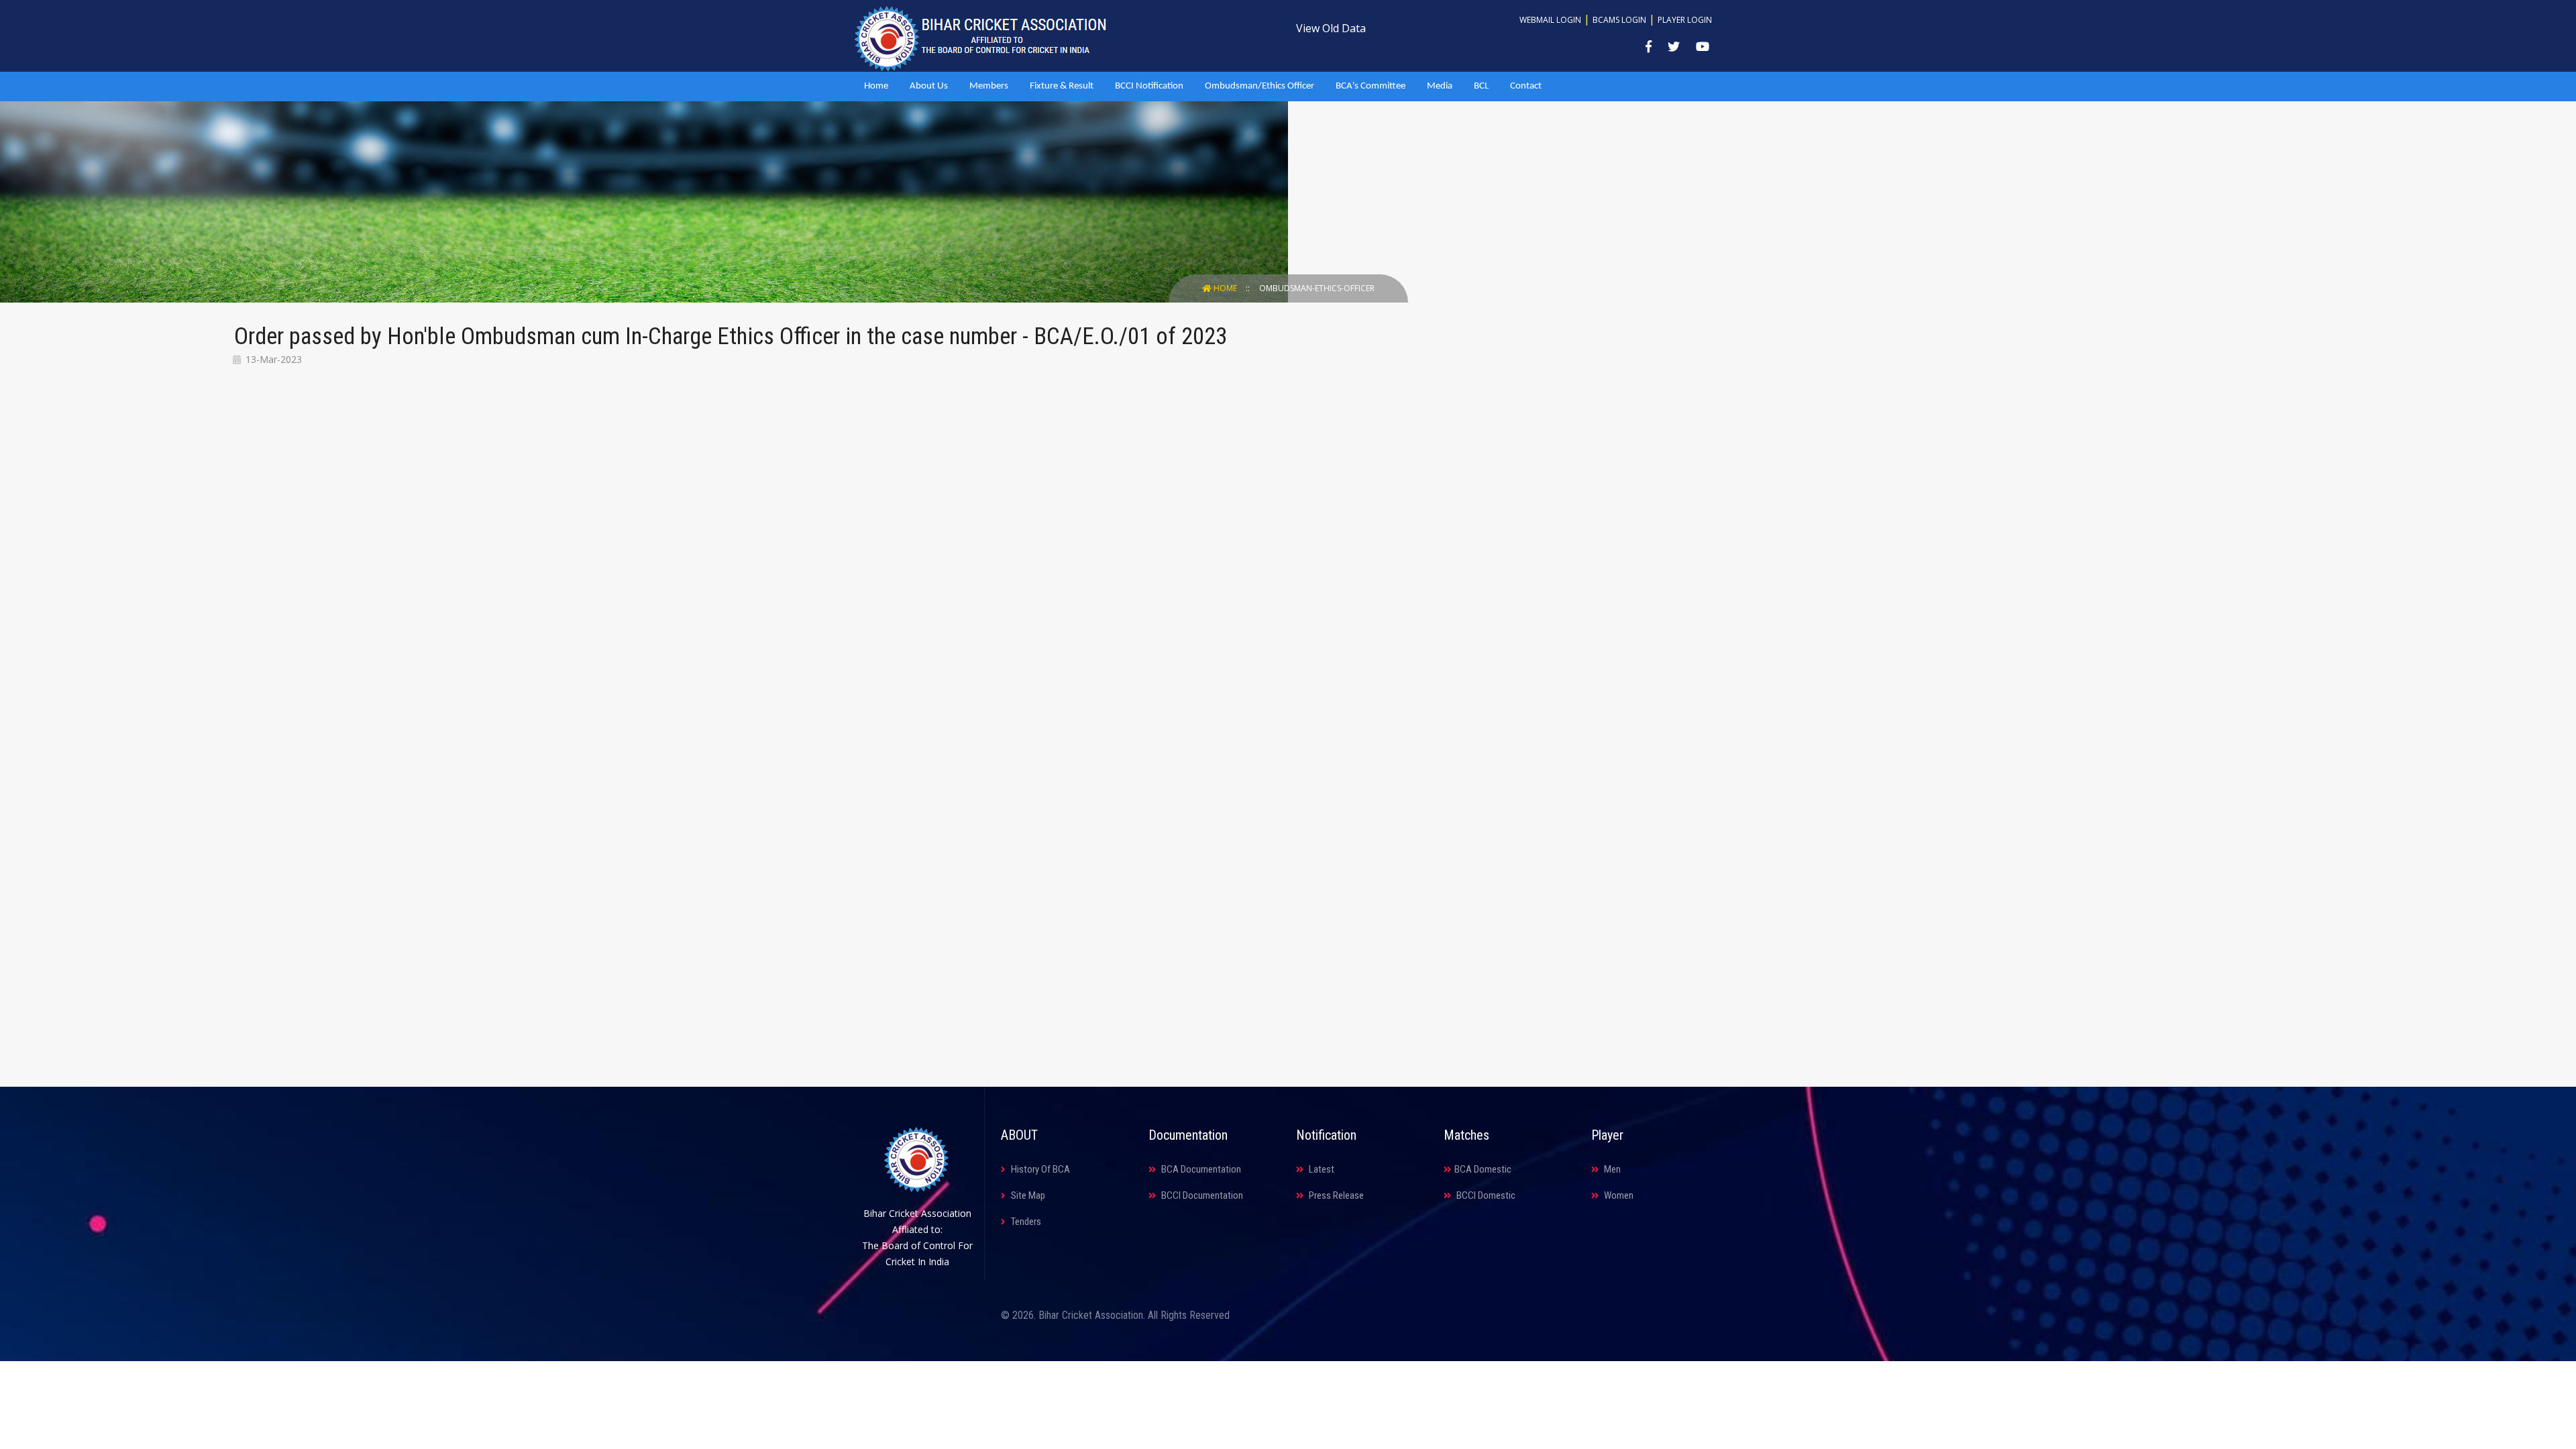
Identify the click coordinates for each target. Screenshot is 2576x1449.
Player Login (1685, 20)
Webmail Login (1550, 20)
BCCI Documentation (1201, 1195)
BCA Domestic (1483, 1169)
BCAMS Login (1619, 20)
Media (1440, 86)
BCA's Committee (1371, 86)
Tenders (1025, 1222)
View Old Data (1331, 28)
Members (989, 86)
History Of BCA (1039, 1169)
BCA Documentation (1200, 1169)
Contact (1526, 86)
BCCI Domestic (1485, 1195)
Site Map (1027, 1195)
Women (1618, 1195)
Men (1611, 1169)
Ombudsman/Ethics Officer (1259, 86)
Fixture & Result (1062, 86)
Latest (1321, 1169)
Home (876, 86)
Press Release (1335, 1195)
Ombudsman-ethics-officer (1317, 288)
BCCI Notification (1149, 86)
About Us (929, 86)
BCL (1481, 86)
